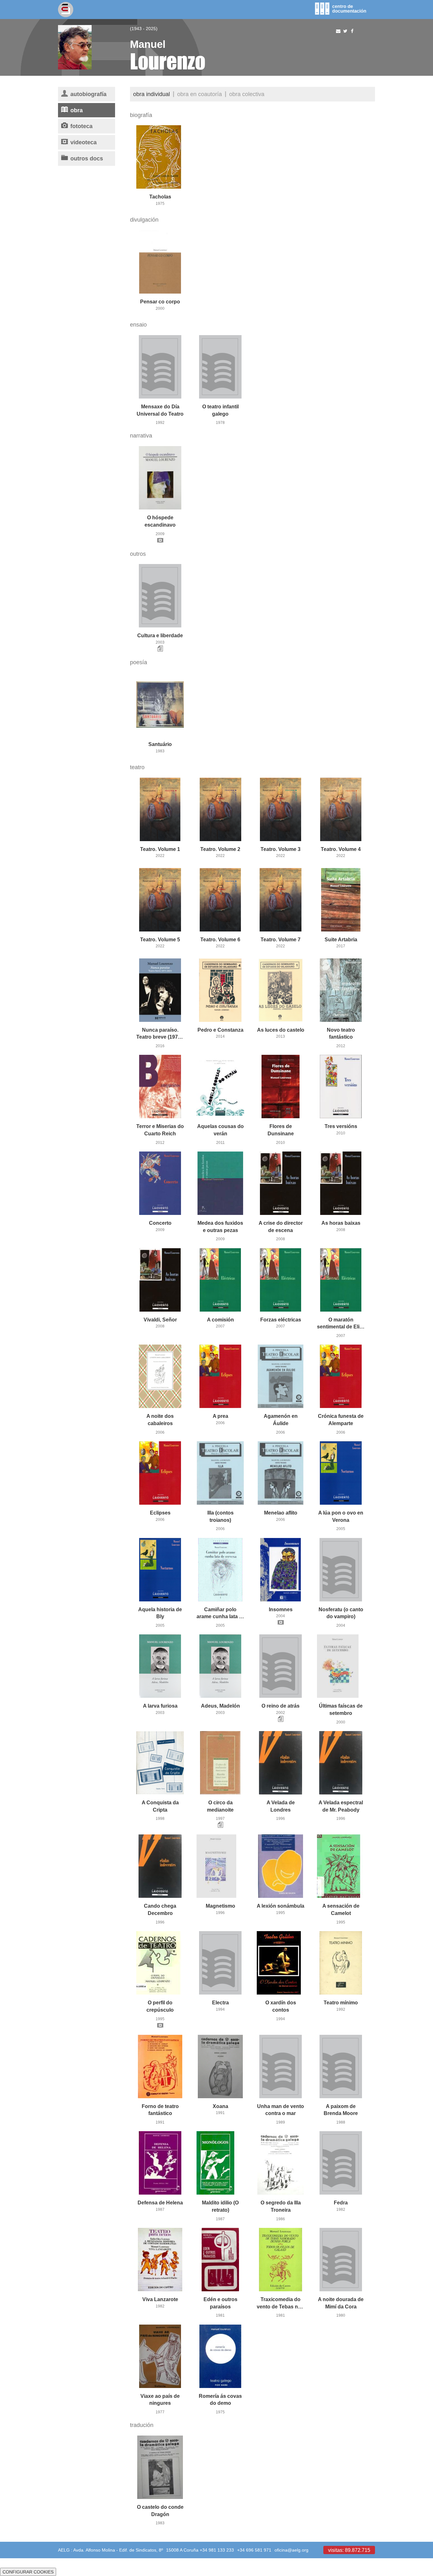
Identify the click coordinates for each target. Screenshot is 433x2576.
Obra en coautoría (200, 94)
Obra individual (152, 94)
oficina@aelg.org (291, 2550)
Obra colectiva (247, 94)
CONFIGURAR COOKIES (28, 2572)
